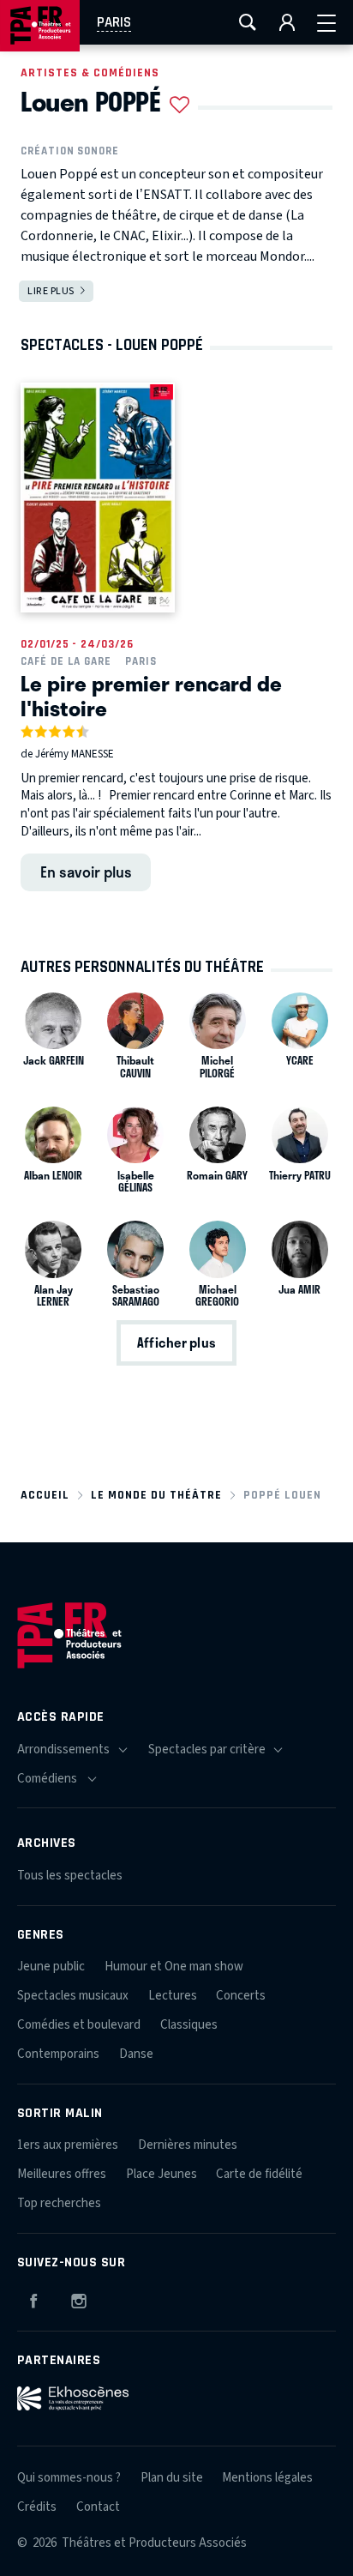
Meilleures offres (62, 2174)
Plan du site (172, 2478)
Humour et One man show (174, 1967)
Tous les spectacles (70, 1876)
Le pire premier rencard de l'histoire (151, 695)
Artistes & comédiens (90, 72)
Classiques (189, 2025)
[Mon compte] (287, 22)
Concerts (241, 1996)
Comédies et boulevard (79, 2025)
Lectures (173, 1996)
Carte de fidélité (259, 2174)
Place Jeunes (162, 2174)
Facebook (33, 2298)
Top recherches (59, 2203)
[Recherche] (248, 22)
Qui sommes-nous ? (69, 2478)
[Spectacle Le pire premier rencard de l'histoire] (98, 498)
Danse (136, 2054)
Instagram (79, 2298)
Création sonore (70, 151)
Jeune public (51, 1967)
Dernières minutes (188, 2145)
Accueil (45, 1495)
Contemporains (58, 2054)
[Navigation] (326, 22)
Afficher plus (176, 1342)
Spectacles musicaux (73, 1996)
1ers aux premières (68, 2145)
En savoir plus (86, 872)
